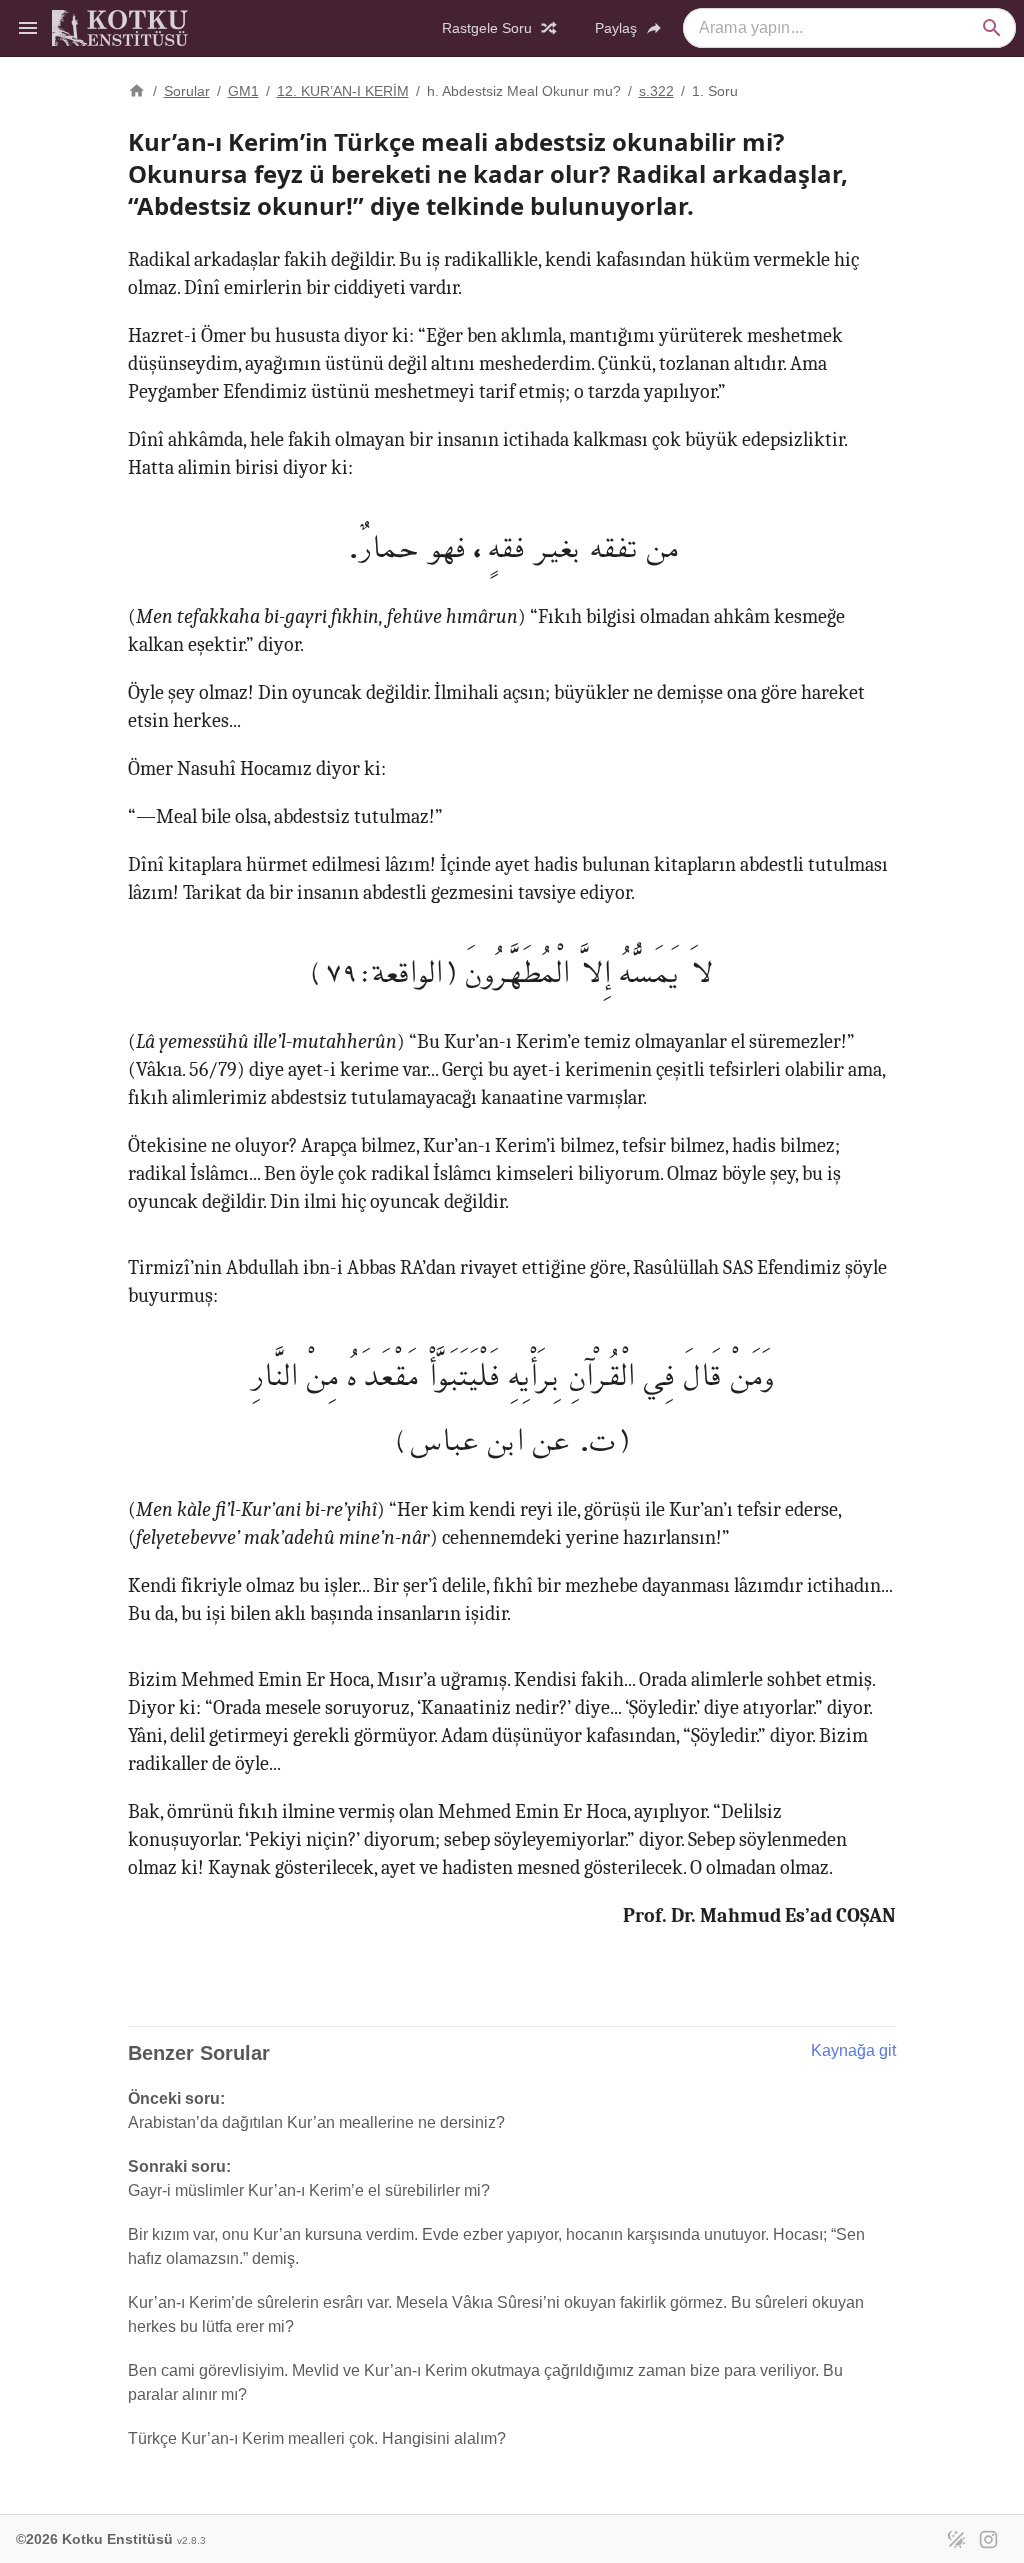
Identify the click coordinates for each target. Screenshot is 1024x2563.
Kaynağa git (853, 2050)
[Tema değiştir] (956, 2539)
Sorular (187, 91)
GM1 (243, 91)
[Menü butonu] (28, 28)
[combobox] (849, 28)
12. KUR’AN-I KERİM (343, 91)
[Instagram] (988, 2539)
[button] (992, 28)
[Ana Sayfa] (137, 89)
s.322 (656, 91)
